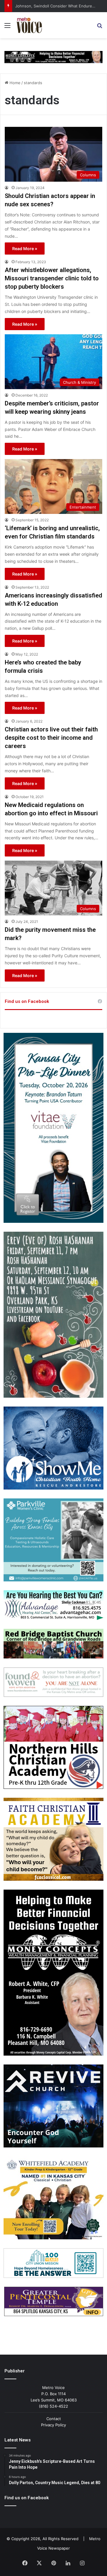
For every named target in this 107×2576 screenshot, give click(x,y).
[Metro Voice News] (29, 25)
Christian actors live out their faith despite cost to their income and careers (51, 738)
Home (14, 83)
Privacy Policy (53, 2425)
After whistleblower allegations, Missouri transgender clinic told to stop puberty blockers (52, 278)
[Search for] (100, 27)
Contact (54, 2419)
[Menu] (7, 27)
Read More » (25, 249)
